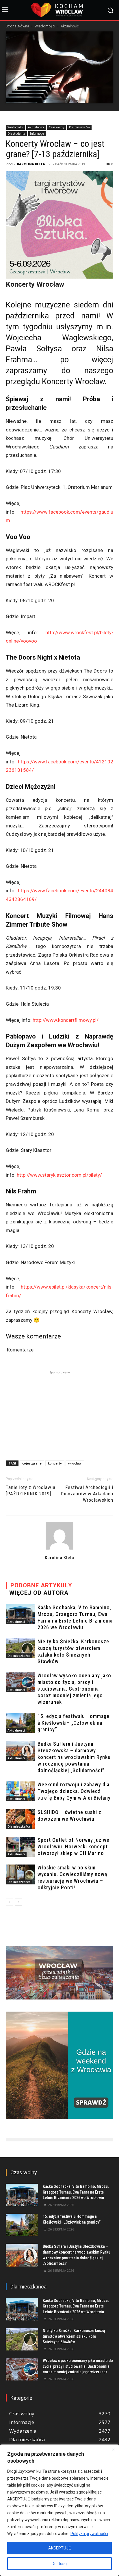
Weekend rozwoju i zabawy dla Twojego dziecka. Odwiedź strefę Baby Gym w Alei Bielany (74, 1791)
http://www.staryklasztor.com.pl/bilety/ (59, 1175)
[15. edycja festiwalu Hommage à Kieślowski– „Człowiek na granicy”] (20, 1723)
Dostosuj (60, 2564)
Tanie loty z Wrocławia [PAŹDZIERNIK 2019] (31, 1490)
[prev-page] (9, 1902)
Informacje (37, 134)
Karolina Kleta (31, 164)
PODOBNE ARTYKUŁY (41, 1585)
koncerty (55, 1463)
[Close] (113, 2449)
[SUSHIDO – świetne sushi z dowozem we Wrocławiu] (20, 1819)
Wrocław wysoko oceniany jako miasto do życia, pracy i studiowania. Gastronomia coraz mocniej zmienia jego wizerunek (74, 1689)
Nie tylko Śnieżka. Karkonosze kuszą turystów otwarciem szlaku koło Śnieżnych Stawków (74, 2336)
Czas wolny (56, 127)
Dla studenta (16, 134)
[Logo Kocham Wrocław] (59, 10)
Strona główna (17, 26)
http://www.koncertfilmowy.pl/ (66, 1020)
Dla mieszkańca (79, 127)
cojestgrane (32, 1463)
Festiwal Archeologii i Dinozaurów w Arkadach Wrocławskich (87, 1494)
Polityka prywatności (89, 2534)
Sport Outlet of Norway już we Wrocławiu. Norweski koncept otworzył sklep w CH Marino (74, 1846)
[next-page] (19, 1902)
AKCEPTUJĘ (59, 2548)
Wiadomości (45, 26)
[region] (59, 2510)
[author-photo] (59, 1549)
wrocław (75, 1463)
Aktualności (70, 26)
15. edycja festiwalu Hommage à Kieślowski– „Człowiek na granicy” (74, 1723)
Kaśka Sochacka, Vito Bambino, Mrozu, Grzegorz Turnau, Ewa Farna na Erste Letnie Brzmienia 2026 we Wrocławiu (76, 2192)
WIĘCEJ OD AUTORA (39, 1593)
